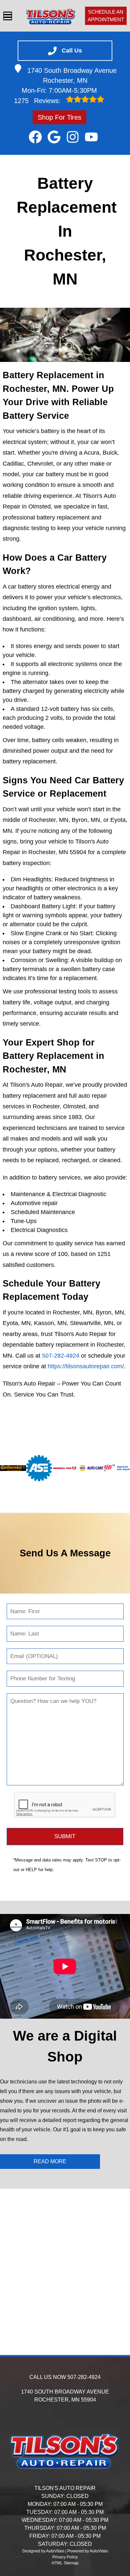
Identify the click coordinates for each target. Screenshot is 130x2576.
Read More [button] (50, 2161)
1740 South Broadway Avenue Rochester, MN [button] (72, 75)
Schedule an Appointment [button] (106, 16)
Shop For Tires (59, 117)
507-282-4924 (61, 1356)
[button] (35, 137)
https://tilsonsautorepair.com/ (86, 1366)
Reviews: (38, 101)
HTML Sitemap (65, 2563)
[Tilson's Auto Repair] (51, 16)
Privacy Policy (65, 2557)
